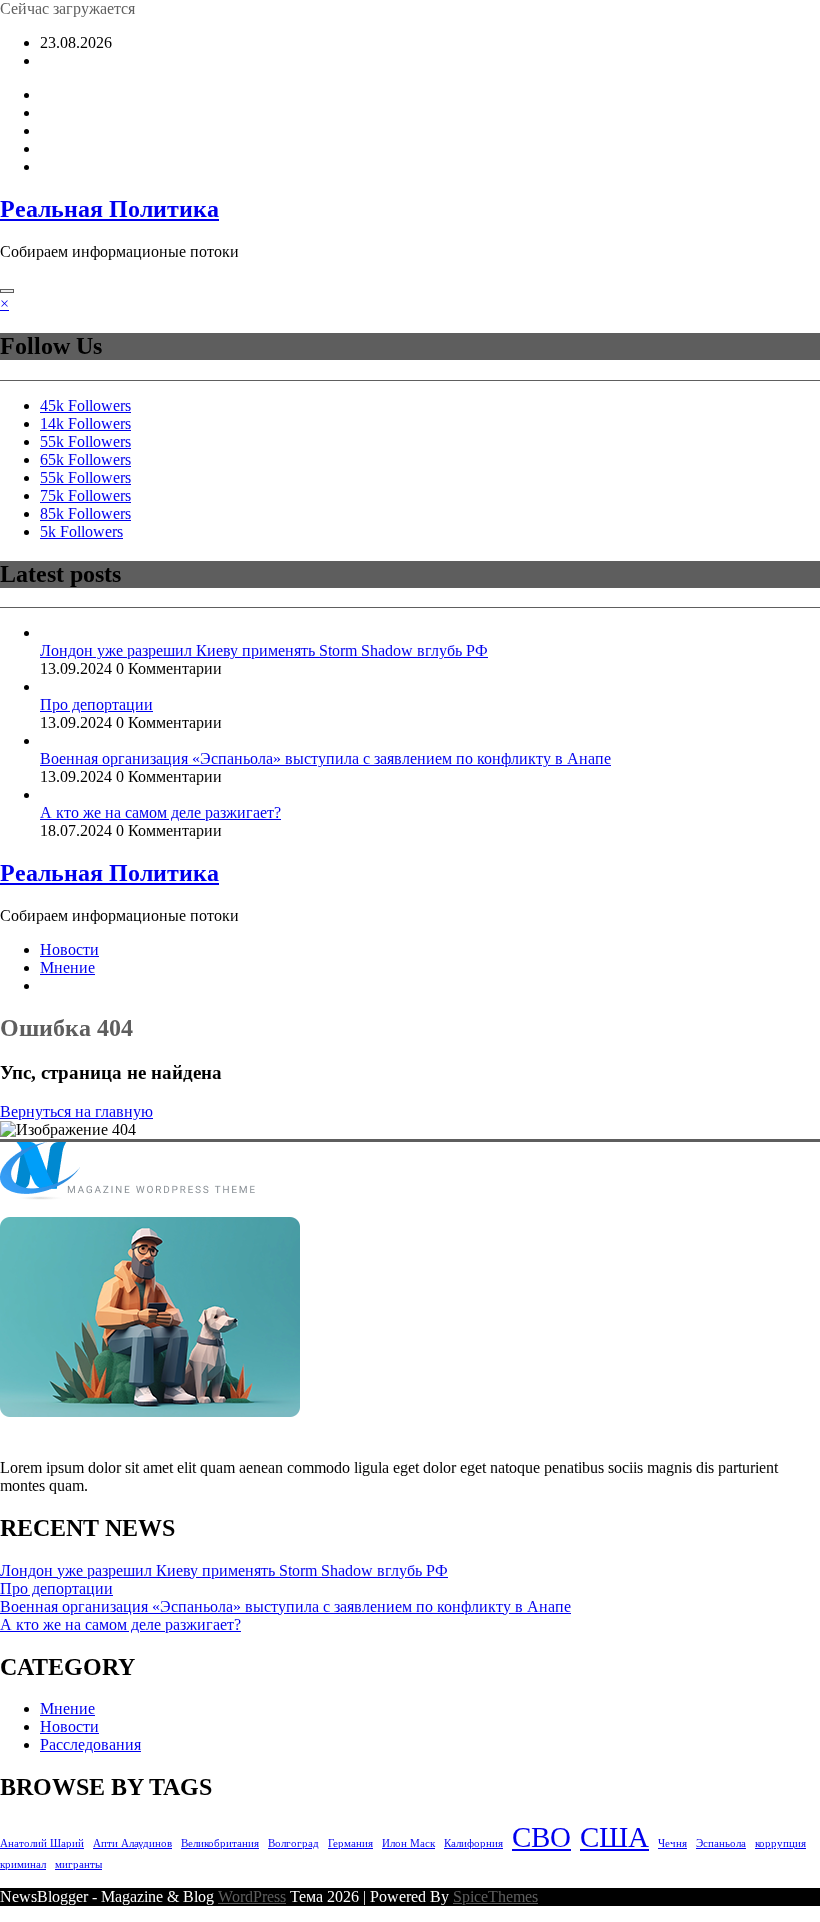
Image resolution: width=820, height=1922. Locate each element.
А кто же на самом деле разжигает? (160, 812)
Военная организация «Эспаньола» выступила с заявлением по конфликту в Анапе (325, 758)
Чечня (672, 1843)
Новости (69, 949)
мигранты (78, 1864)
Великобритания (220, 1843)
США (614, 1837)
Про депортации (96, 704)
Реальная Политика (109, 209)
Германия (350, 1843)
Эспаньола (721, 1843)
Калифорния (473, 1843)
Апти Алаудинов (132, 1843)
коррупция (780, 1843)
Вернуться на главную (76, 1111)
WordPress (252, 1896)
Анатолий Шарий (42, 1843)
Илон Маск (408, 1843)
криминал (23, 1864)
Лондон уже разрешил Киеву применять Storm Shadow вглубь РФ (264, 650)
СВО (541, 1837)
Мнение (67, 967)
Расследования (90, 1744)
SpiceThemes (495, 1896)
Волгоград (293, 1843)
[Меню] (7, 291)
